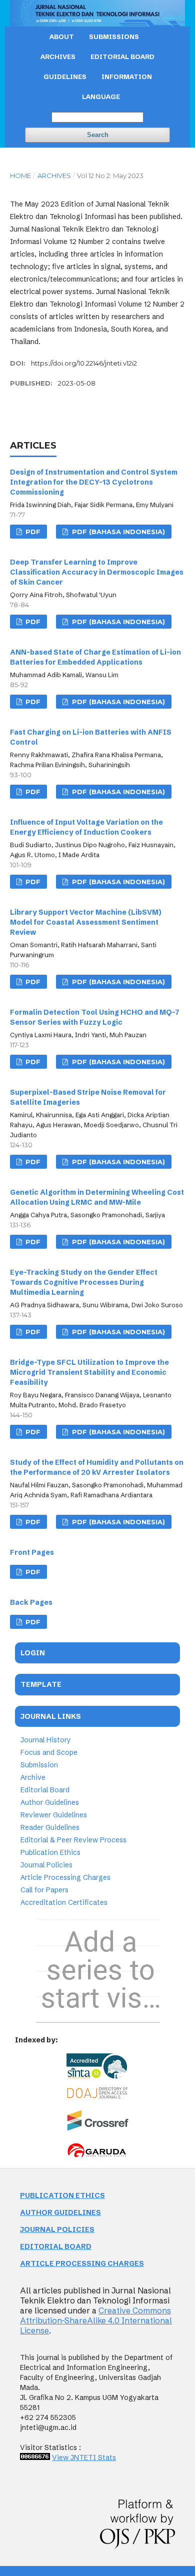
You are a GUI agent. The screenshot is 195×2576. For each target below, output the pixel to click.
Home (20, 176)
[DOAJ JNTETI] (98, 2096)
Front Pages (32, 1552)
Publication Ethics (50, 1852)
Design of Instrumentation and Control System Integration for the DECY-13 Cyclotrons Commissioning (94, 482)
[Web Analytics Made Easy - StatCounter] (35, 2457)
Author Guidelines (50, 1802)
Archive (33, 1777)
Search (98, 135)
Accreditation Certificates (64, 1902)
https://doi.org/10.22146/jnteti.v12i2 (84, 363)
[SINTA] (97, 2067)
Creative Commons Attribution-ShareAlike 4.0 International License (96, 2320)
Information (127, 77)
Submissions (114, 37)
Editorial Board (45, 1790)
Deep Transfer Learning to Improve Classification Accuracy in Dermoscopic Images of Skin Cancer (97, 572)
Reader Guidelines (50, 1827)
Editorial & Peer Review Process (73, 1840)
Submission (39, 1765)
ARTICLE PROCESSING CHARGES (82, 2263)
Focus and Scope (49, 1752)
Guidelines (65, 77)
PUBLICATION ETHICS (62, 2195)
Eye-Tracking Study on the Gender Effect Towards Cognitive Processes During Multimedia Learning (84, 1282)
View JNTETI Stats (84, 2457)
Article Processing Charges (65, 1877)
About (62, 37)
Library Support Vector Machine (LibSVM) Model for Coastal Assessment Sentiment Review (86, 922)
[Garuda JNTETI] (98, 2156)
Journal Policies (46, 1865)
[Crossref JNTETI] (98, 2128)
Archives (58, 57)
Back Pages (31, 1602)
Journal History (46, 1740)
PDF (32, 532)
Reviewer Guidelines (54, 1815)
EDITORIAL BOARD (122, 57)
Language (101, 97)
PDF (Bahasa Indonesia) (117, 532)
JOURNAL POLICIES (57, 2229)
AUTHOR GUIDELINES (60, 2212)
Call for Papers (44, 1890)
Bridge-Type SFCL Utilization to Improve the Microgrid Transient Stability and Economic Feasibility (89, 1372)
